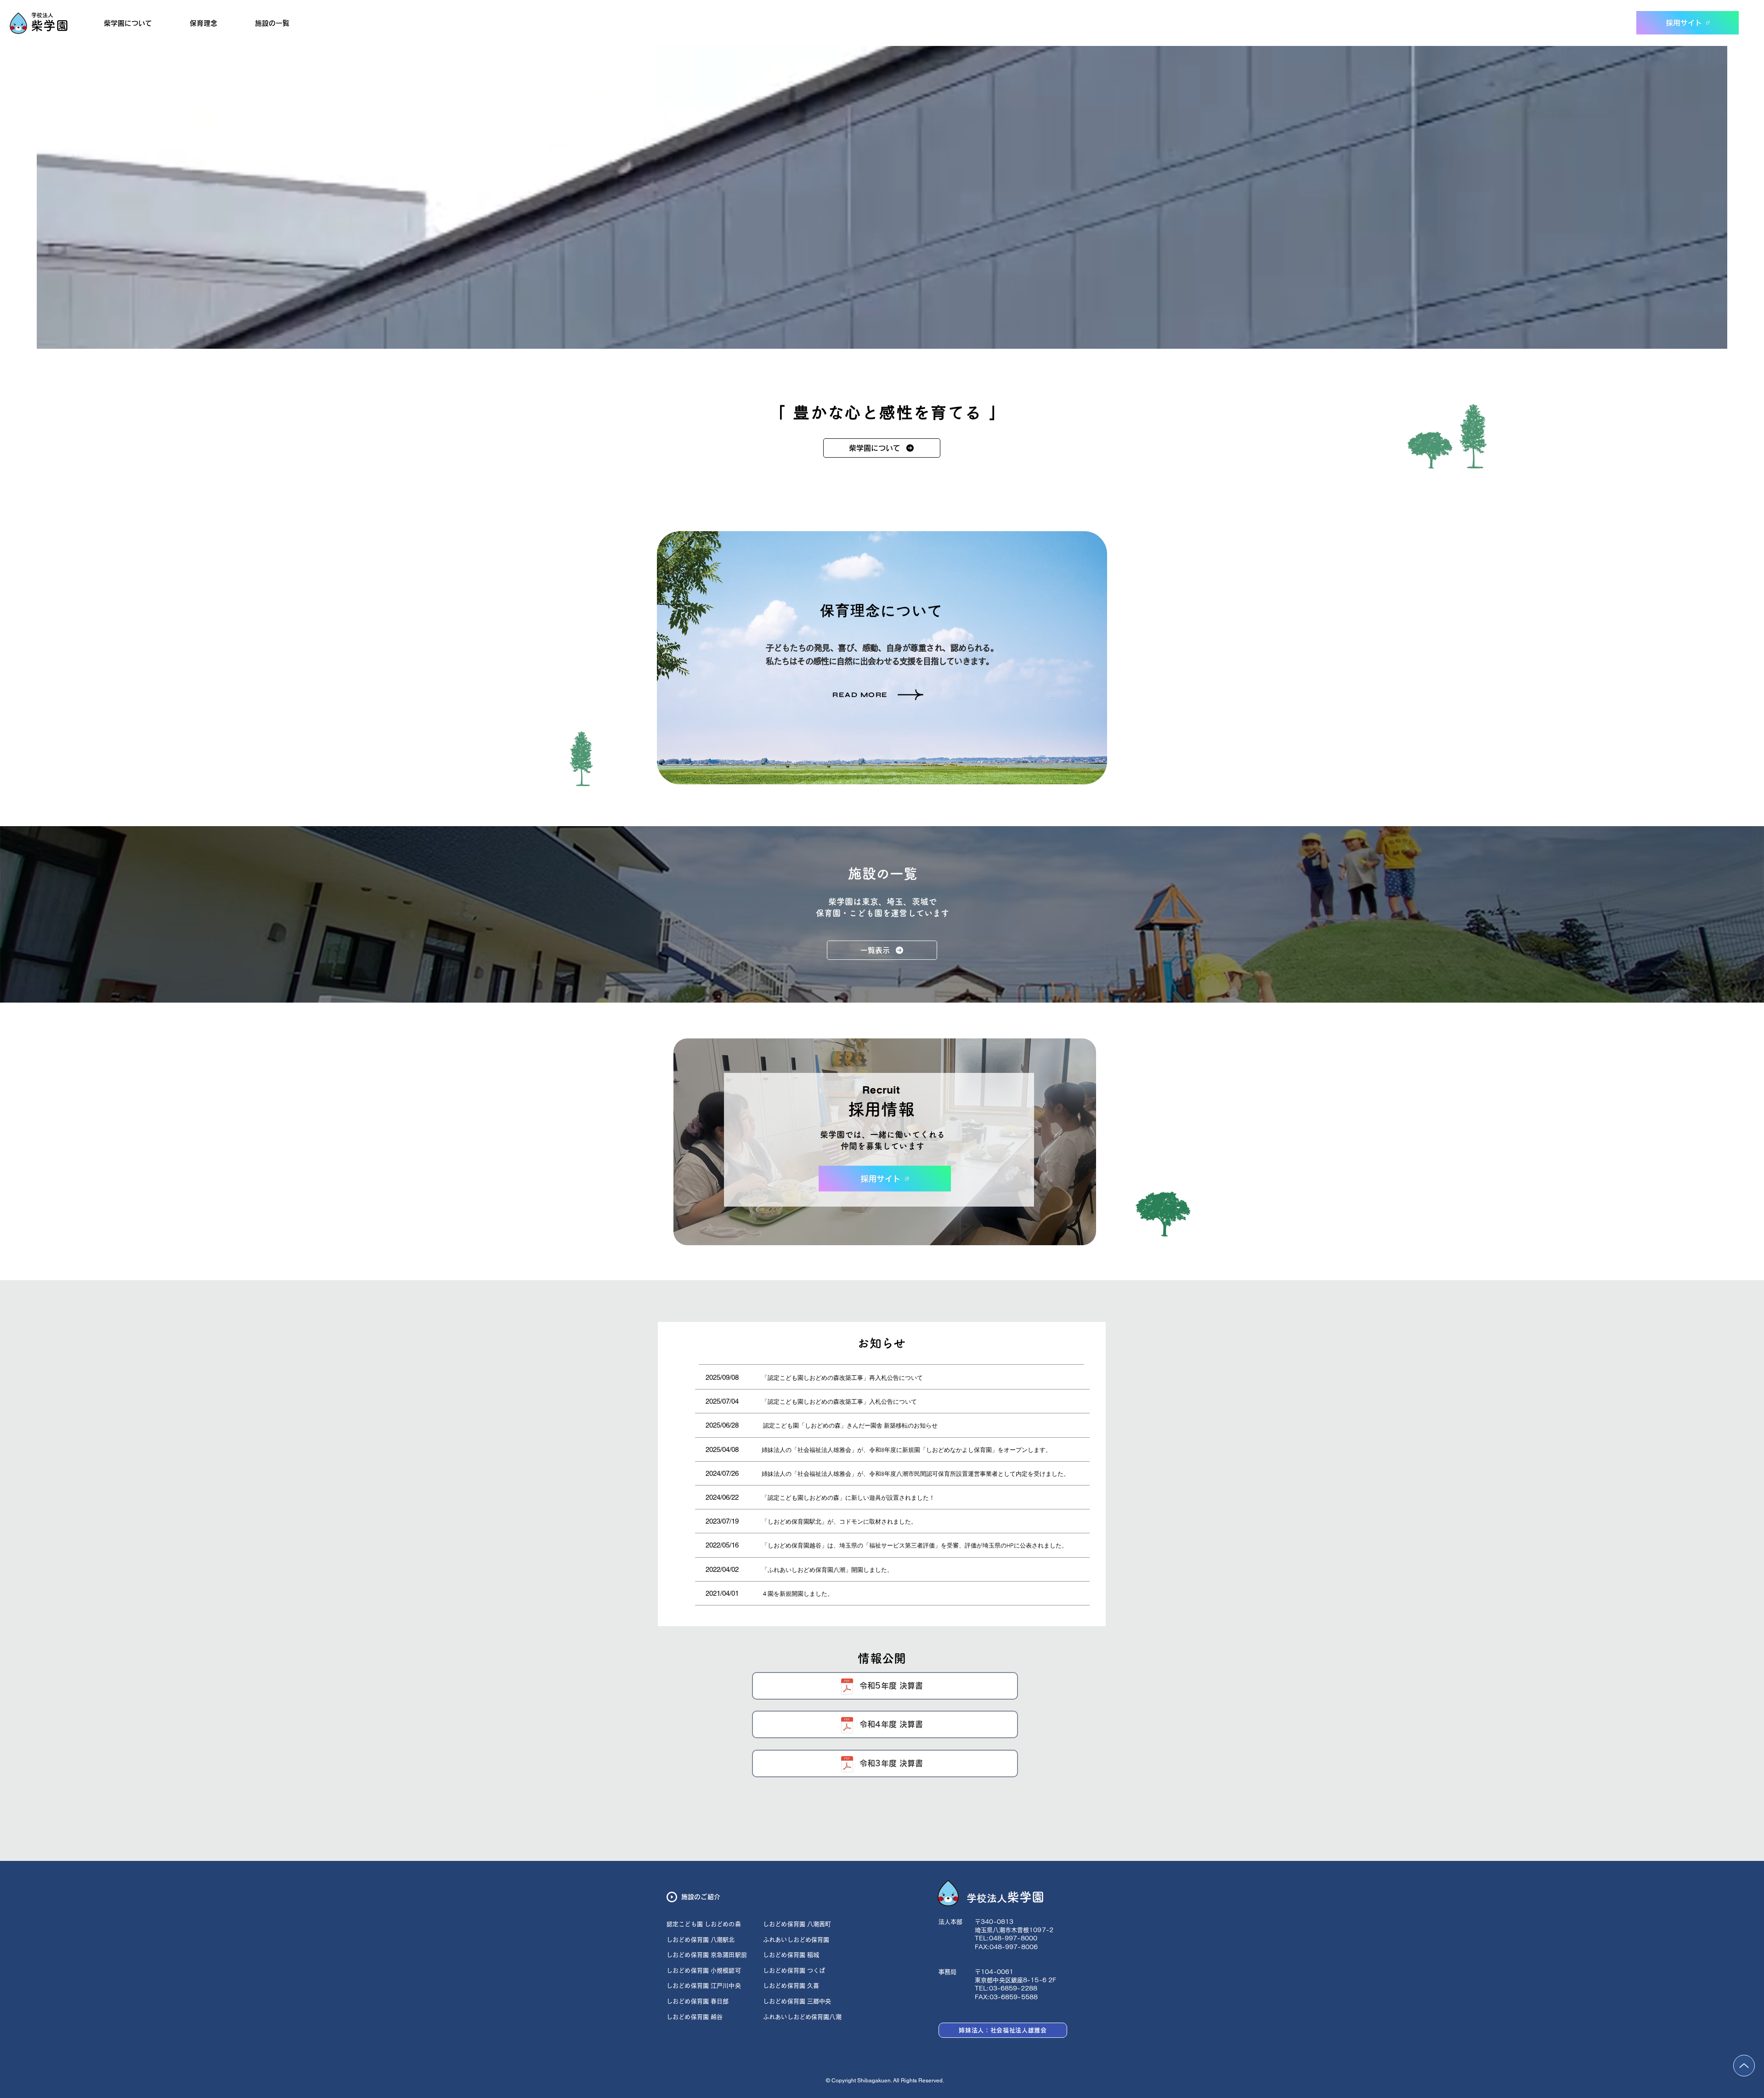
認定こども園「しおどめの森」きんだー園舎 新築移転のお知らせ (850, 1426)
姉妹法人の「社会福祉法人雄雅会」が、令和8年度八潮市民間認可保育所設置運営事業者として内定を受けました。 (916, 1474)
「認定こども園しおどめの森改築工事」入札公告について (839, 1402)
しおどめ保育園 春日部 (698, 2001)
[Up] (1744, 2066)
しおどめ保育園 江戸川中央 (704, 1986)
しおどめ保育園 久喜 (792, 1986)
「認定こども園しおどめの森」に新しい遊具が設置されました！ (848, 1498)
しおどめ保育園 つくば (794, 1970)
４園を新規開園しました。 (797, 1594)
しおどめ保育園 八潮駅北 (701, 1940)
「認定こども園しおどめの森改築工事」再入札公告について (842, 1378)
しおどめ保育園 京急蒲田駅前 (707, 1955)
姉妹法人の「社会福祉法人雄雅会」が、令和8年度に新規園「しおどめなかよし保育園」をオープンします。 (907, 1451)
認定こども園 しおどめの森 (704, 1924)
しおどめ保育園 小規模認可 (704, 1970)
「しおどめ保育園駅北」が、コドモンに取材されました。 (839, 1522)
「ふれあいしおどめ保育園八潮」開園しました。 (827, 1571)
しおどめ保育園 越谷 (695, 2017)
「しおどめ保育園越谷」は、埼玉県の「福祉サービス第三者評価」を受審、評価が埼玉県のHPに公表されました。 (915, 1546)
